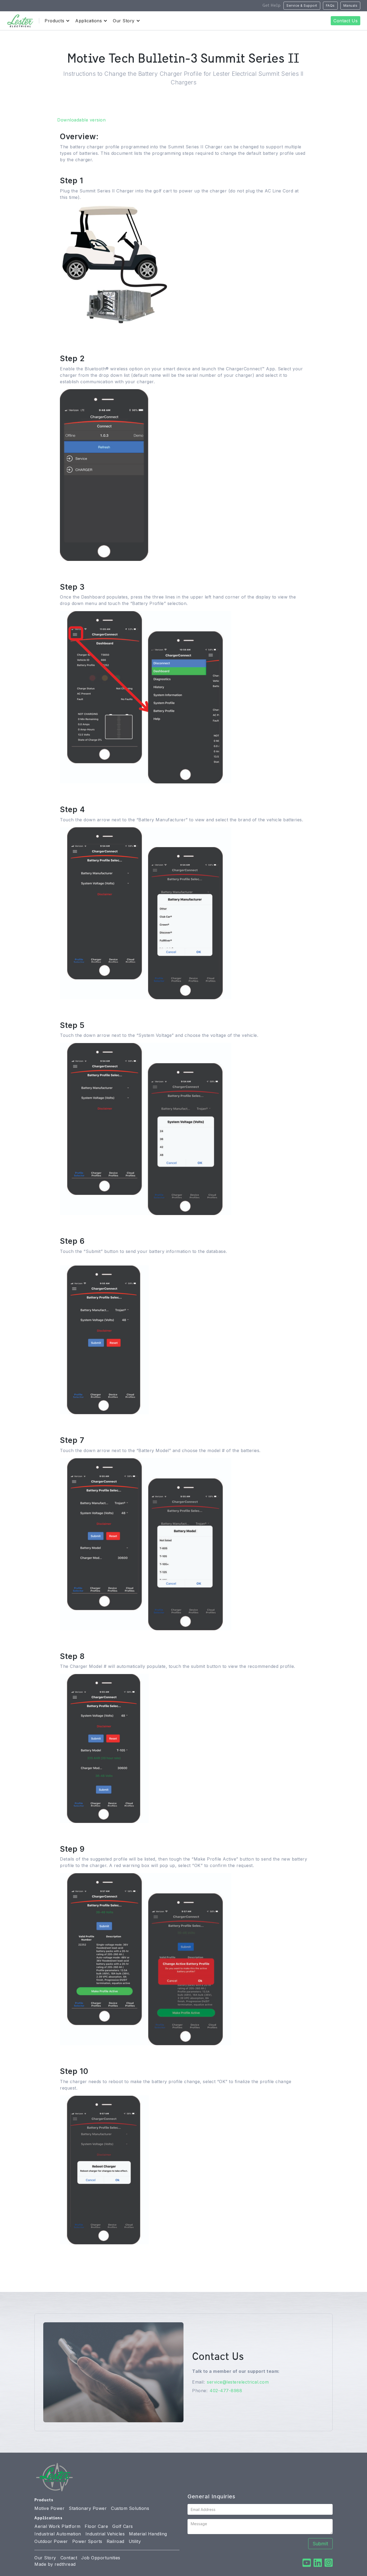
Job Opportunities (101, 2558)
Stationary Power (88, 2508)
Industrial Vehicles (105, 2534)
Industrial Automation (58, 2534)
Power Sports (87, 2541)
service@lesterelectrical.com (238, 2382)
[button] (55, 21)
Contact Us (346, 21)
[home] (20, 21)
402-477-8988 (226, 2391)
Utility (135, 2541)
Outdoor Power (51, 2541)
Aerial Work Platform (57, 2526)
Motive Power (49, 2508)
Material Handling (148, 2534)
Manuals (350, 6)
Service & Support (302, 6)
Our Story (45, 2558)
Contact (69, 2558)
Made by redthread (55, 2564)
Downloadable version (81, 120)
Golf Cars (123, 2526)
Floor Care (96, 2526)
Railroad (116, 2541)
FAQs (330, 6)
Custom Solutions (130, 2508)
